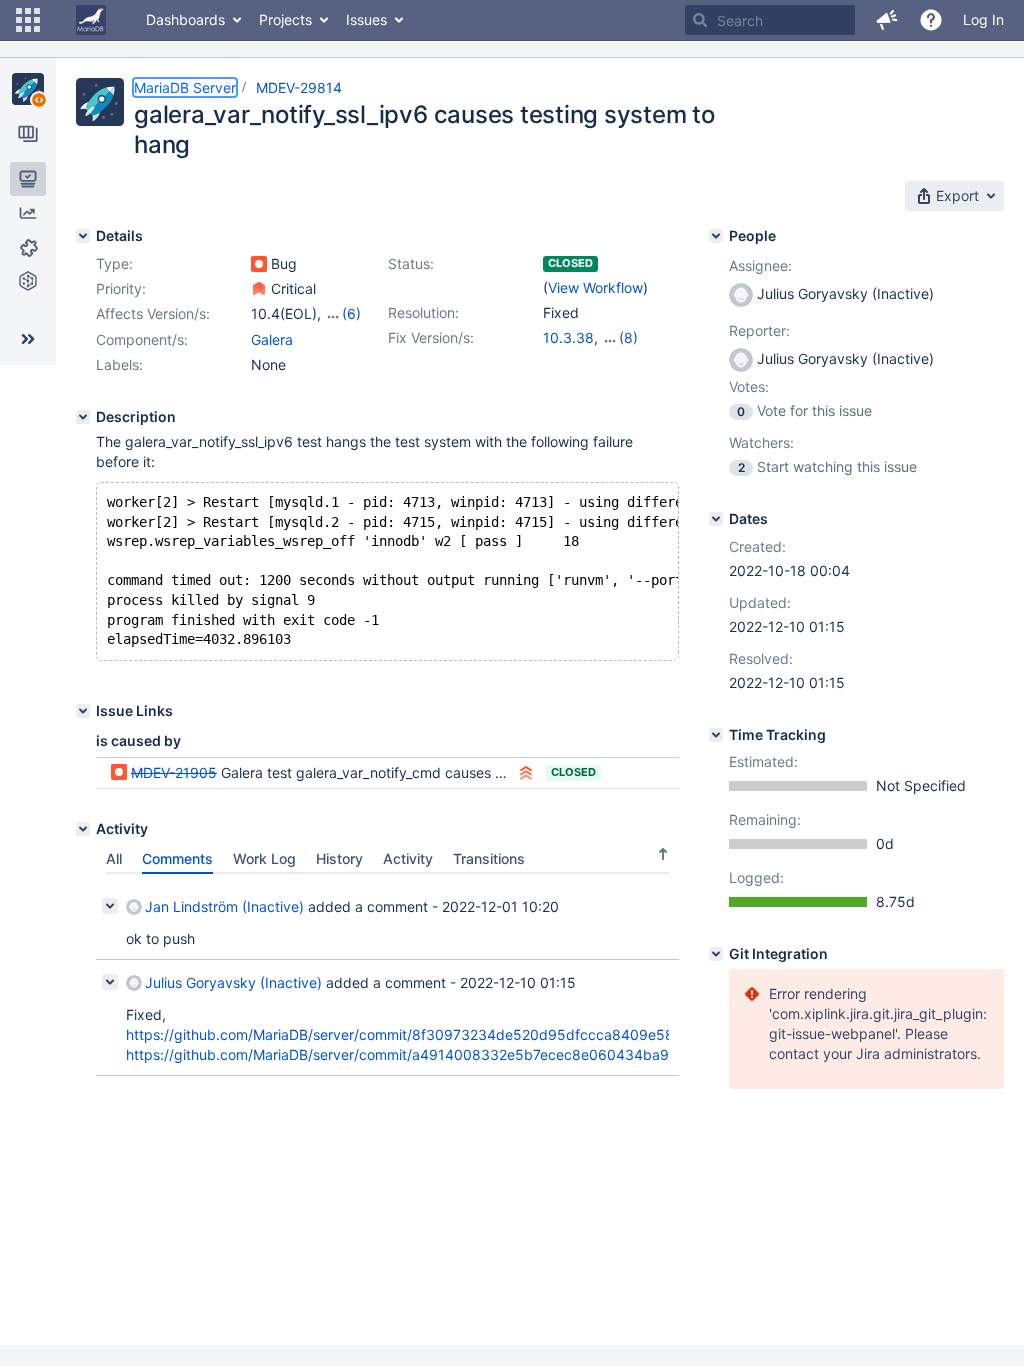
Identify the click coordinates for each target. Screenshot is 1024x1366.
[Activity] (83, 829)
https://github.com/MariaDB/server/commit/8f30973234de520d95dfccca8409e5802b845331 (439, 1034)
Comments (177, 858)
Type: (114, 263)
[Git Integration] (716, 954)
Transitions (489, 858)
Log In (983, 19)
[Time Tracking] (716, 735)
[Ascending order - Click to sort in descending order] (663, 854)
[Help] (931, 20)
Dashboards (185, 19)
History (339, 858)
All (114, 858)
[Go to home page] (91, 20)
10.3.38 (568, 337)
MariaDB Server (185, 87)
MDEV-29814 (299, 87)
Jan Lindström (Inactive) (224, 906)
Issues (366, 19)
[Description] (83, 417)
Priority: (121, 288)
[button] (28, 20)
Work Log (264, 858)
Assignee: (760, 265)
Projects (285, 19)
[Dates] (716, 519)
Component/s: (142, 339)
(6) (351, 313)
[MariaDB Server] (28, 89)
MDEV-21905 (174, 772)
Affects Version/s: (153, 313)
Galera (272, 339)
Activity (408, 858)
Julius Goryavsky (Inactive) (233, 982)
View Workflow (595, 287)
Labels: (119, 364)
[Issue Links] (83, 711)
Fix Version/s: (431, 337)
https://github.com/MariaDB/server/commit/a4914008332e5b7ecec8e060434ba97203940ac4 (440, 1054)
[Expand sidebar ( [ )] (28, 339)
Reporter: (759, 330)
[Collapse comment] (110, 906)
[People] (716, 236)
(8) (628, 337)
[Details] (83, 236)
